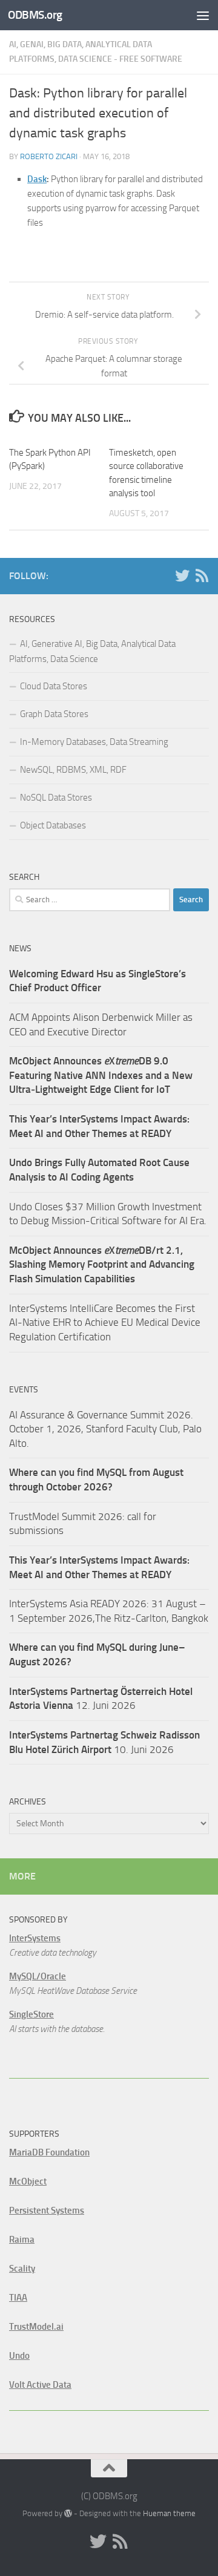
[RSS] (202, 575)
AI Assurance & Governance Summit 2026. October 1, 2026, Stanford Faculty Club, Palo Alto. (105, 1429)
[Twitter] (182, 575)
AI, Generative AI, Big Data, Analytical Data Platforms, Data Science (92, 651)
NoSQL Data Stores (56, 798)
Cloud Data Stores (54, 686)
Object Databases (53, 825)
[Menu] (203, 15)
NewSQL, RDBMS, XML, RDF (73, 770)
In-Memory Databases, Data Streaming (94, 742)
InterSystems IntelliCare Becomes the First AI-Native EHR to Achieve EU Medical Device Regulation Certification (105, 1322)
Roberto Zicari (49, 156)
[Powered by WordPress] (68, 2513)
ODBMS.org (35, 15)
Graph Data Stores (54, 714)
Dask (37, 179)
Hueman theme (169, 2513)
